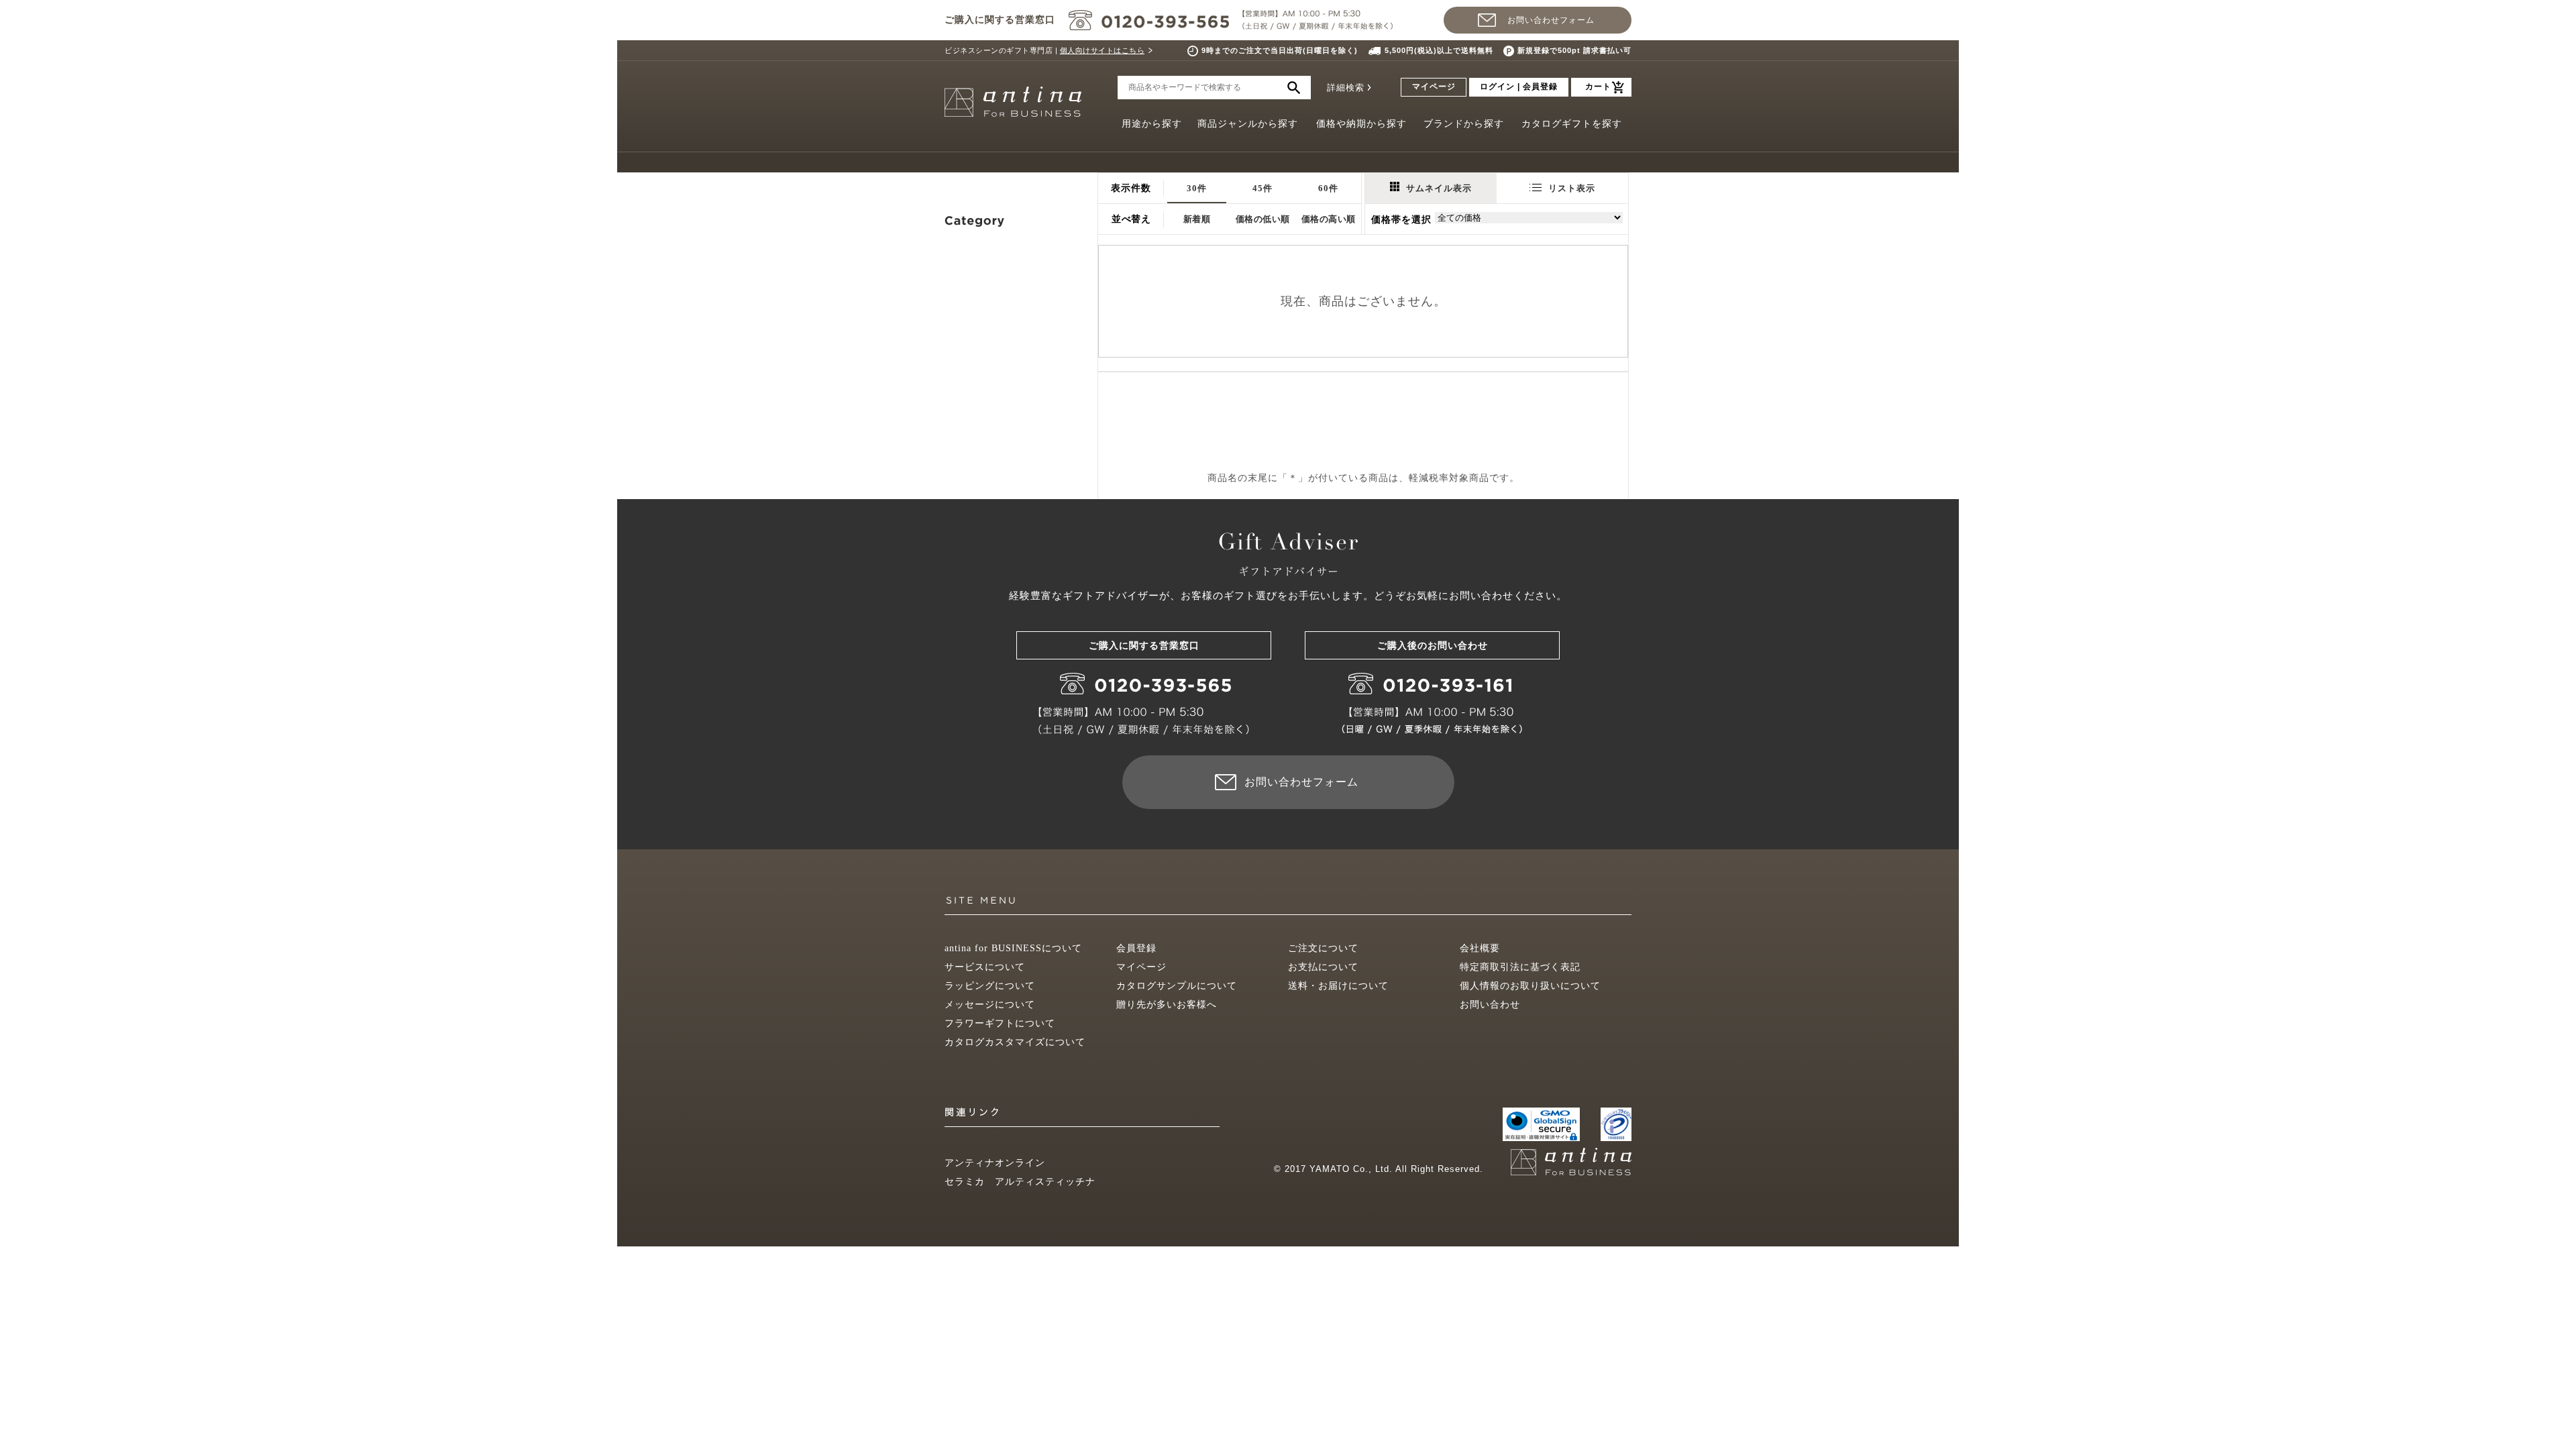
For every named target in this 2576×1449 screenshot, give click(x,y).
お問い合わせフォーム (1551, 20)
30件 (1197, 188)
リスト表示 (1572, 188)
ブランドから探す (1464, 124)
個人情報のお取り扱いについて (1530, 986)
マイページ (1434, 87)
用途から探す (1152, 124)
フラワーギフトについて (1000, 1023)
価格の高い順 (1329, 219)
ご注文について (1323, 948)
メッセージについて (990, 1005)
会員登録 (1136, 948)
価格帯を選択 (1401, 220)
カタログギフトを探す (1572, 124)
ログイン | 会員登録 (1519, 87)
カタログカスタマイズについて (1015, 1042)
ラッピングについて (990, 986)
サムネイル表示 (1439, 188)
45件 (1263, 188)
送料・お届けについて (1338, 986)
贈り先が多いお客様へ (1167, 1005)
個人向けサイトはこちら (1103, 50)
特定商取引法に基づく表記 (1520, 967)
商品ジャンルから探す (1248, 124)
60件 (1328, 188)
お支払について (1323, 967)
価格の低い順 (1263, 219)
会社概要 (1480, 948)
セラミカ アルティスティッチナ (1020, 1182)
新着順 (1197, 219)
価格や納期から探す (1361, 124)
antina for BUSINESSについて (1013, 948)
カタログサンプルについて (1177, 986)
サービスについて (985, 967)
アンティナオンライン (995, 1163)
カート (1598, 87)
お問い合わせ (1490, 1005)
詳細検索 (1346, 88)
